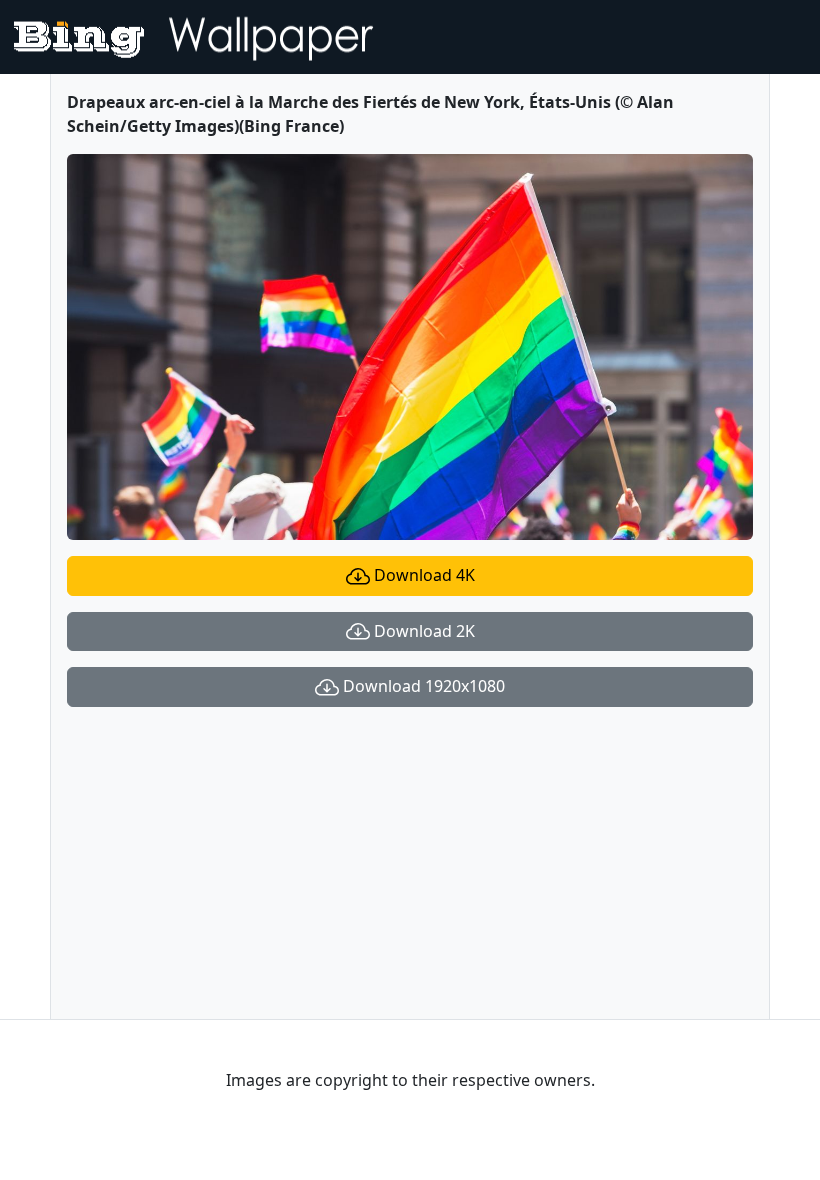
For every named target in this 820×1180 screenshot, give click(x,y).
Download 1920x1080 (422, 686)
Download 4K (422, 575)
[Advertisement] (410, 863)
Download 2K (422, 631)
